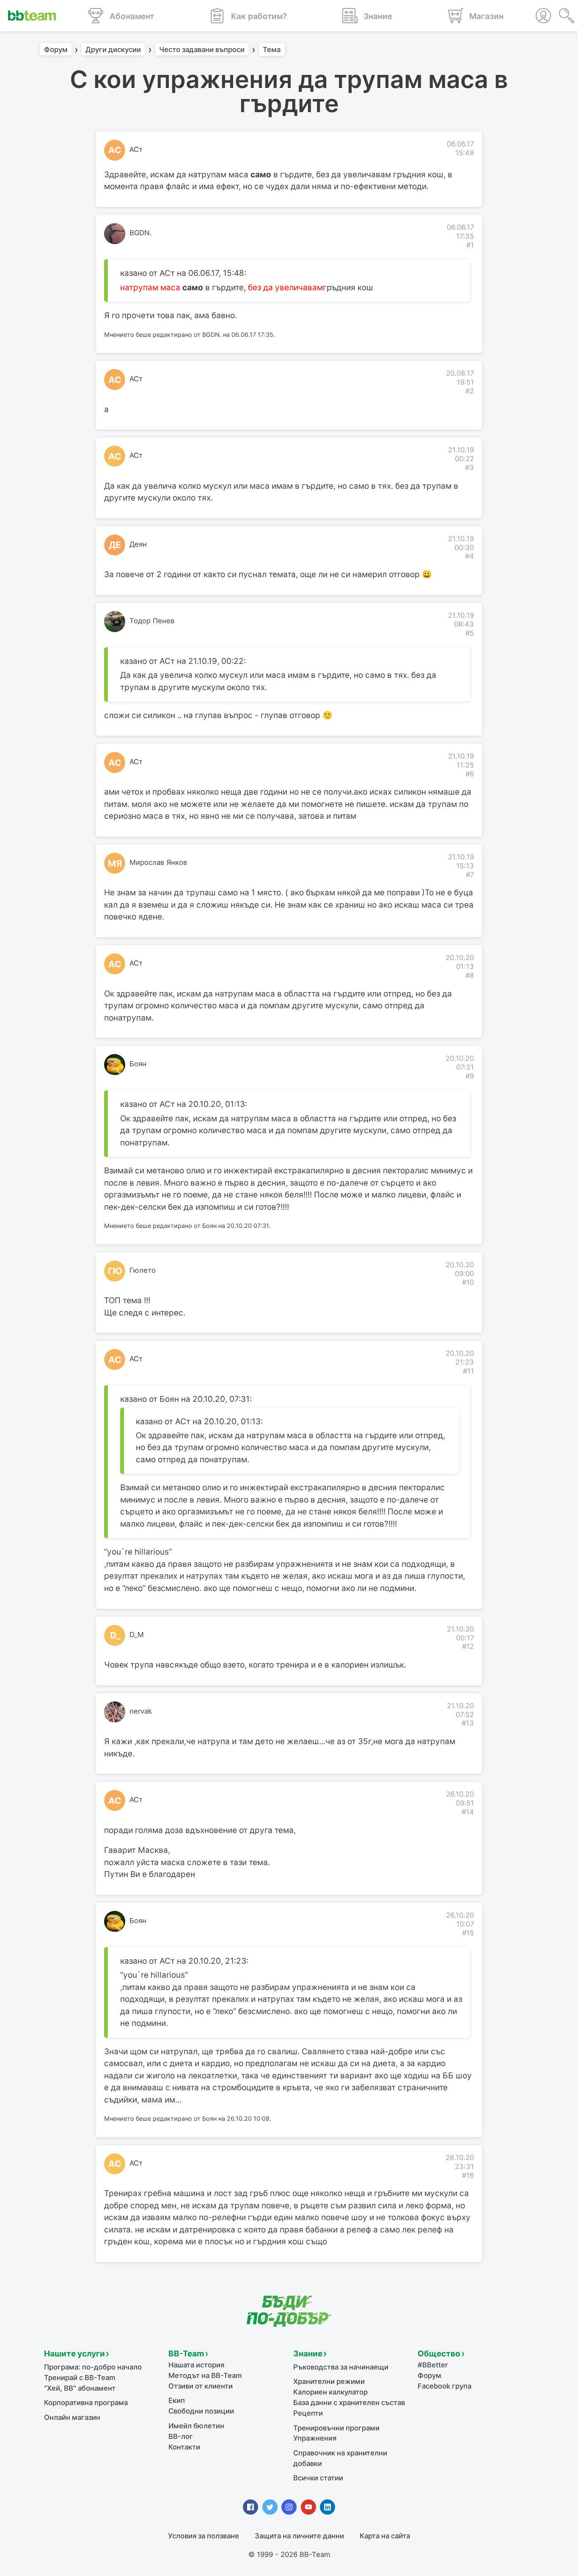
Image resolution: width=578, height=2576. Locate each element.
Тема (272, 50)
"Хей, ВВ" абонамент (80, 2388)
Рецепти (308, 2413)
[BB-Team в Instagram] (289, 2507)
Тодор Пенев (152, 621)
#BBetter (433, 2365)
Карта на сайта (385, 2536)
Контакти (184, 2447)
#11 (468, 1371)
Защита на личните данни (299, 2536)
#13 (468, 1723)
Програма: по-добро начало (93, 2367)
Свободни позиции (201, 2411)
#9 (470, 1076)
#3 (469, 468)
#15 (468, 1933)
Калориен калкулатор (330, 2392)
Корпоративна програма (86, 2403)
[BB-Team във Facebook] (250, 2507)
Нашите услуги (74, 2354)
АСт (136, 149)
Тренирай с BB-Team (80, 2378)
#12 (468, 1646)
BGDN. (141, 233)
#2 (470, 391)
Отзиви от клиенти (201, 2386)
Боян (138, 1064)
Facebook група (445, 2386)
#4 (469, 556)
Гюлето (143, 1270)
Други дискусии (113, 50)
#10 (468, 1282)
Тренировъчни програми (336, 2428)
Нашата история (196, 2365)
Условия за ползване (204, 2536)
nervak (141, 1711)
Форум (56, 50)
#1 (470, 245)
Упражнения (315, 2438)
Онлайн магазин (72, 2417)
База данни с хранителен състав (349, 2403)
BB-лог (181, 2436)
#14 (468, 1812)
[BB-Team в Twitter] (270, 2507)
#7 (470, 875)
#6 (470, 774)
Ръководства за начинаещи (341, 2367)
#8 (470, 975)
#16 (468, 2175)
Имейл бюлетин (196, 2426)
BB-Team (186, 2354)
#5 (470, 633)
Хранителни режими (329, 2381)
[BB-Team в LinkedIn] (328, 2507)
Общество (439, 2354)
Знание (308, 2354)
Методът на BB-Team (205, 2375)
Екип (177, 2400)
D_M (137, 1635)
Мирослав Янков (158, 862)
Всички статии (318, 2478)
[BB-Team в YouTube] (308, 2507)
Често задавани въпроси (202, 50)
